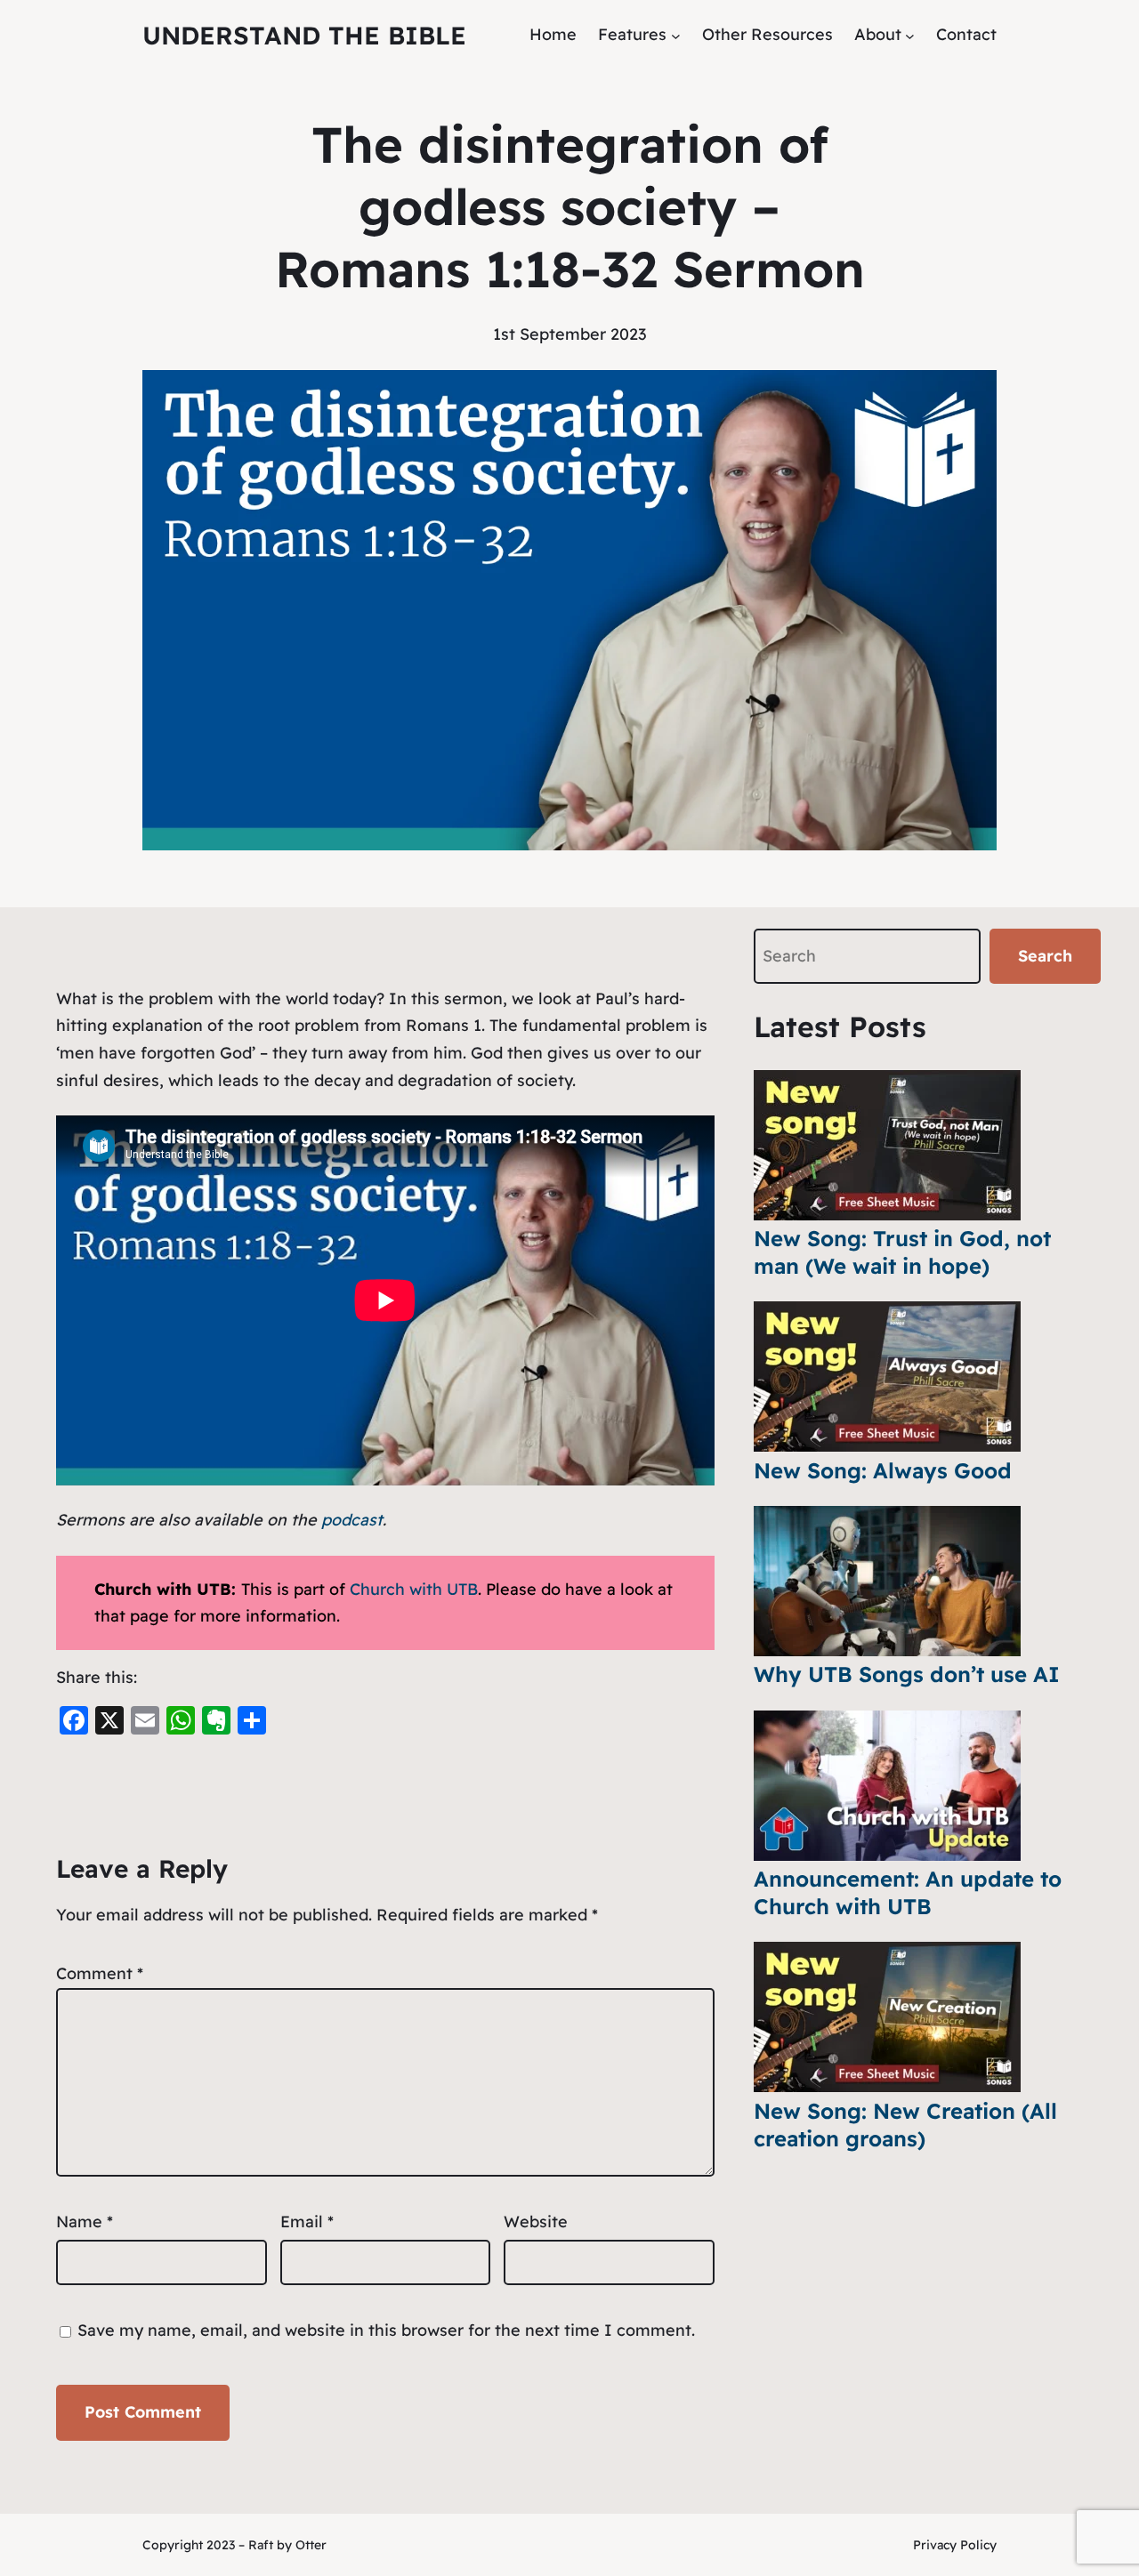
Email (307, 2222)
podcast (352, 1520)
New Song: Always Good (883, 1470)
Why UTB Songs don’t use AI (907, 1674)
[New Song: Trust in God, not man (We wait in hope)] (887, 1145)
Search (1045, 956)
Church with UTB (414, 1589)
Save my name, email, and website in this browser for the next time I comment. (386, 2330)
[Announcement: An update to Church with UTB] (887, 1786)
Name (85, 2222)
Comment (100, 1973)
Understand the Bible (304, 35)
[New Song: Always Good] (887, 1377)
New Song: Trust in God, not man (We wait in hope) (902, 1252)
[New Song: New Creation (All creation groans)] (887, 2017)
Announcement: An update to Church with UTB (908, 1892)
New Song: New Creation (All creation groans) (905, 2125)
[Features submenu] (676, 35)
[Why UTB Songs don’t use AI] (887, 1581)
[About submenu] (910, 35)
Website (536, 2222)
